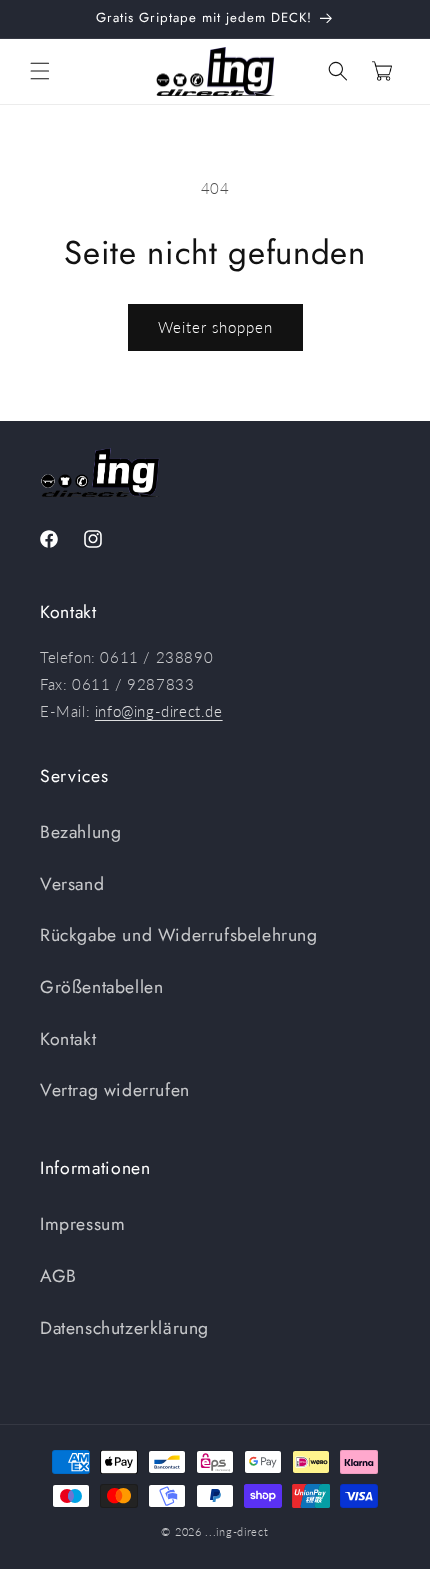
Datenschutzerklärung (124, 1328)
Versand (72, 884)
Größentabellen (101, 987)
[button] (40, 71)
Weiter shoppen (215, 327)
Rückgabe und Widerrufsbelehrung (179, 935)
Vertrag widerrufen (115, 1090)
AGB (58, 1276)
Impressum (82, 1224)
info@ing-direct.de (159, 711)
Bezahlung (80, 832)
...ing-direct (236, 1531)
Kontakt (68, 1039)
